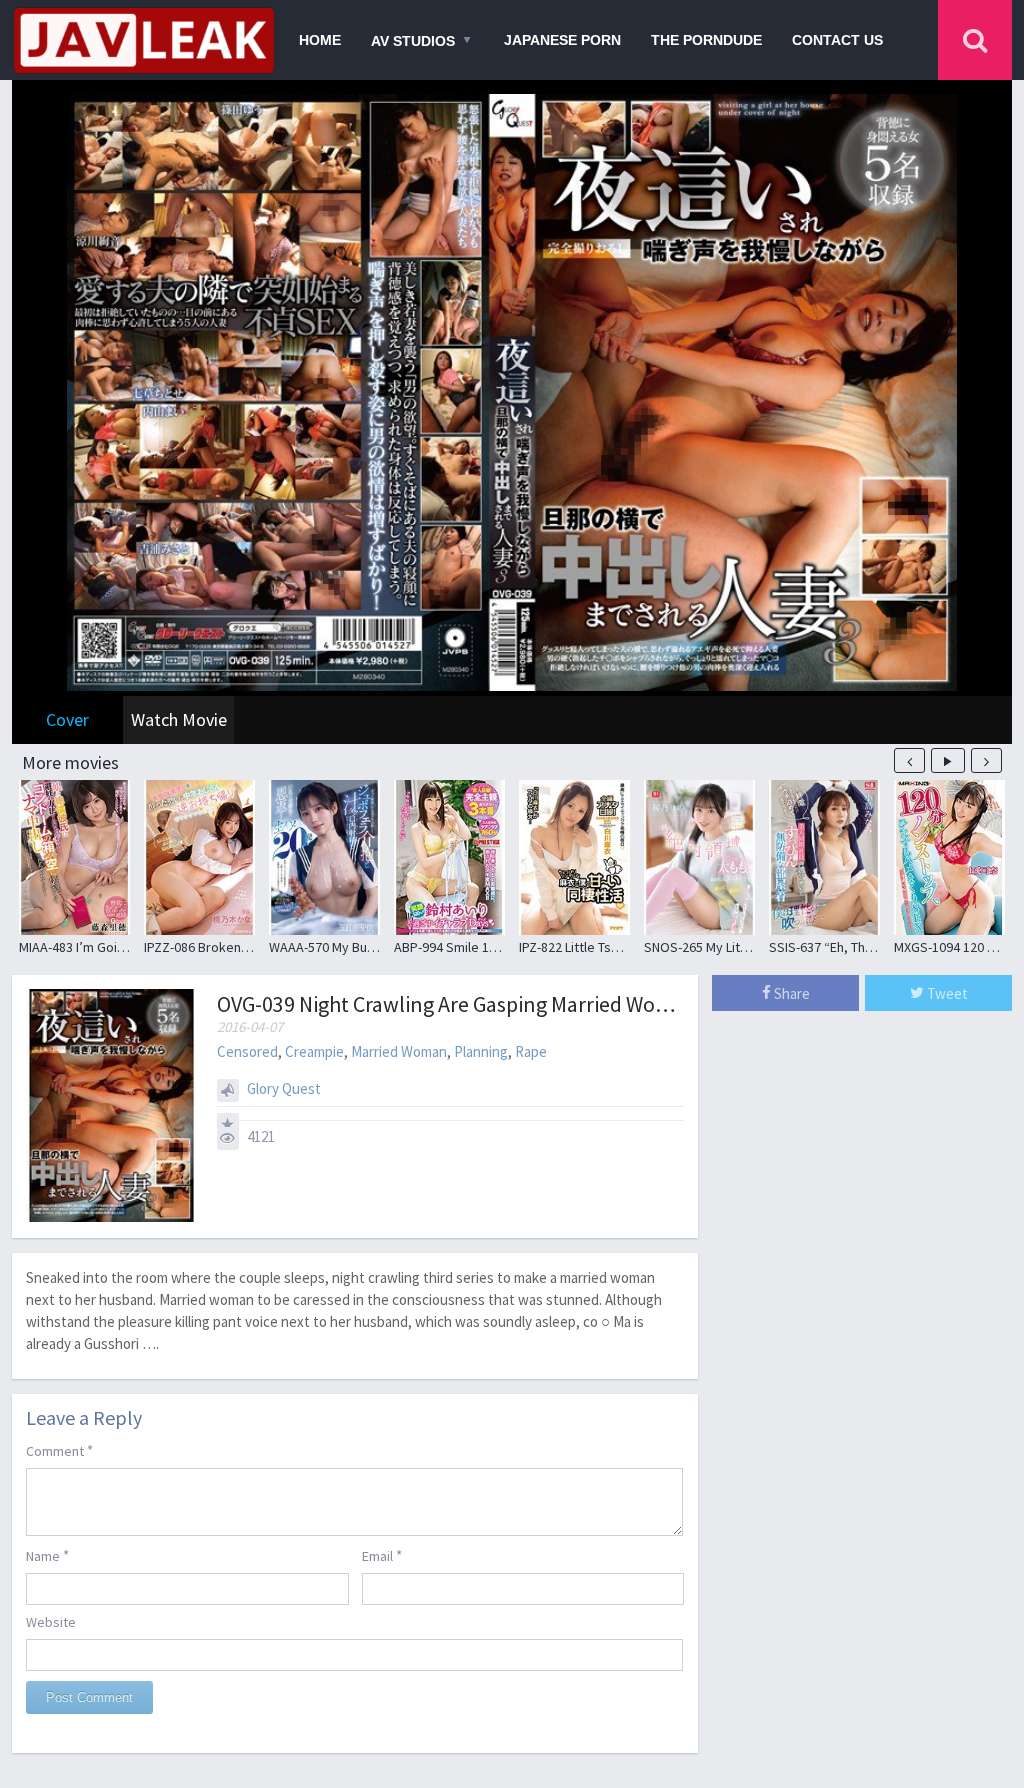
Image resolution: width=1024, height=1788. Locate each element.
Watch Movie (179, 719)
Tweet (946, 993)
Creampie (314, 1051)
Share (790, 993)
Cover (67, 719)
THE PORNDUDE (706, 40)
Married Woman (399, 1051)
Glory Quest (284, 1088)
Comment (59, 1450)
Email (382, 1555)
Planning (481, 1051)
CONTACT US (837, 40)
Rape (531, 1051)
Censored (247, 1051)
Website (51, 1622)
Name (47, 1555)
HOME (320, 40)
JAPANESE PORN (562, 40)
